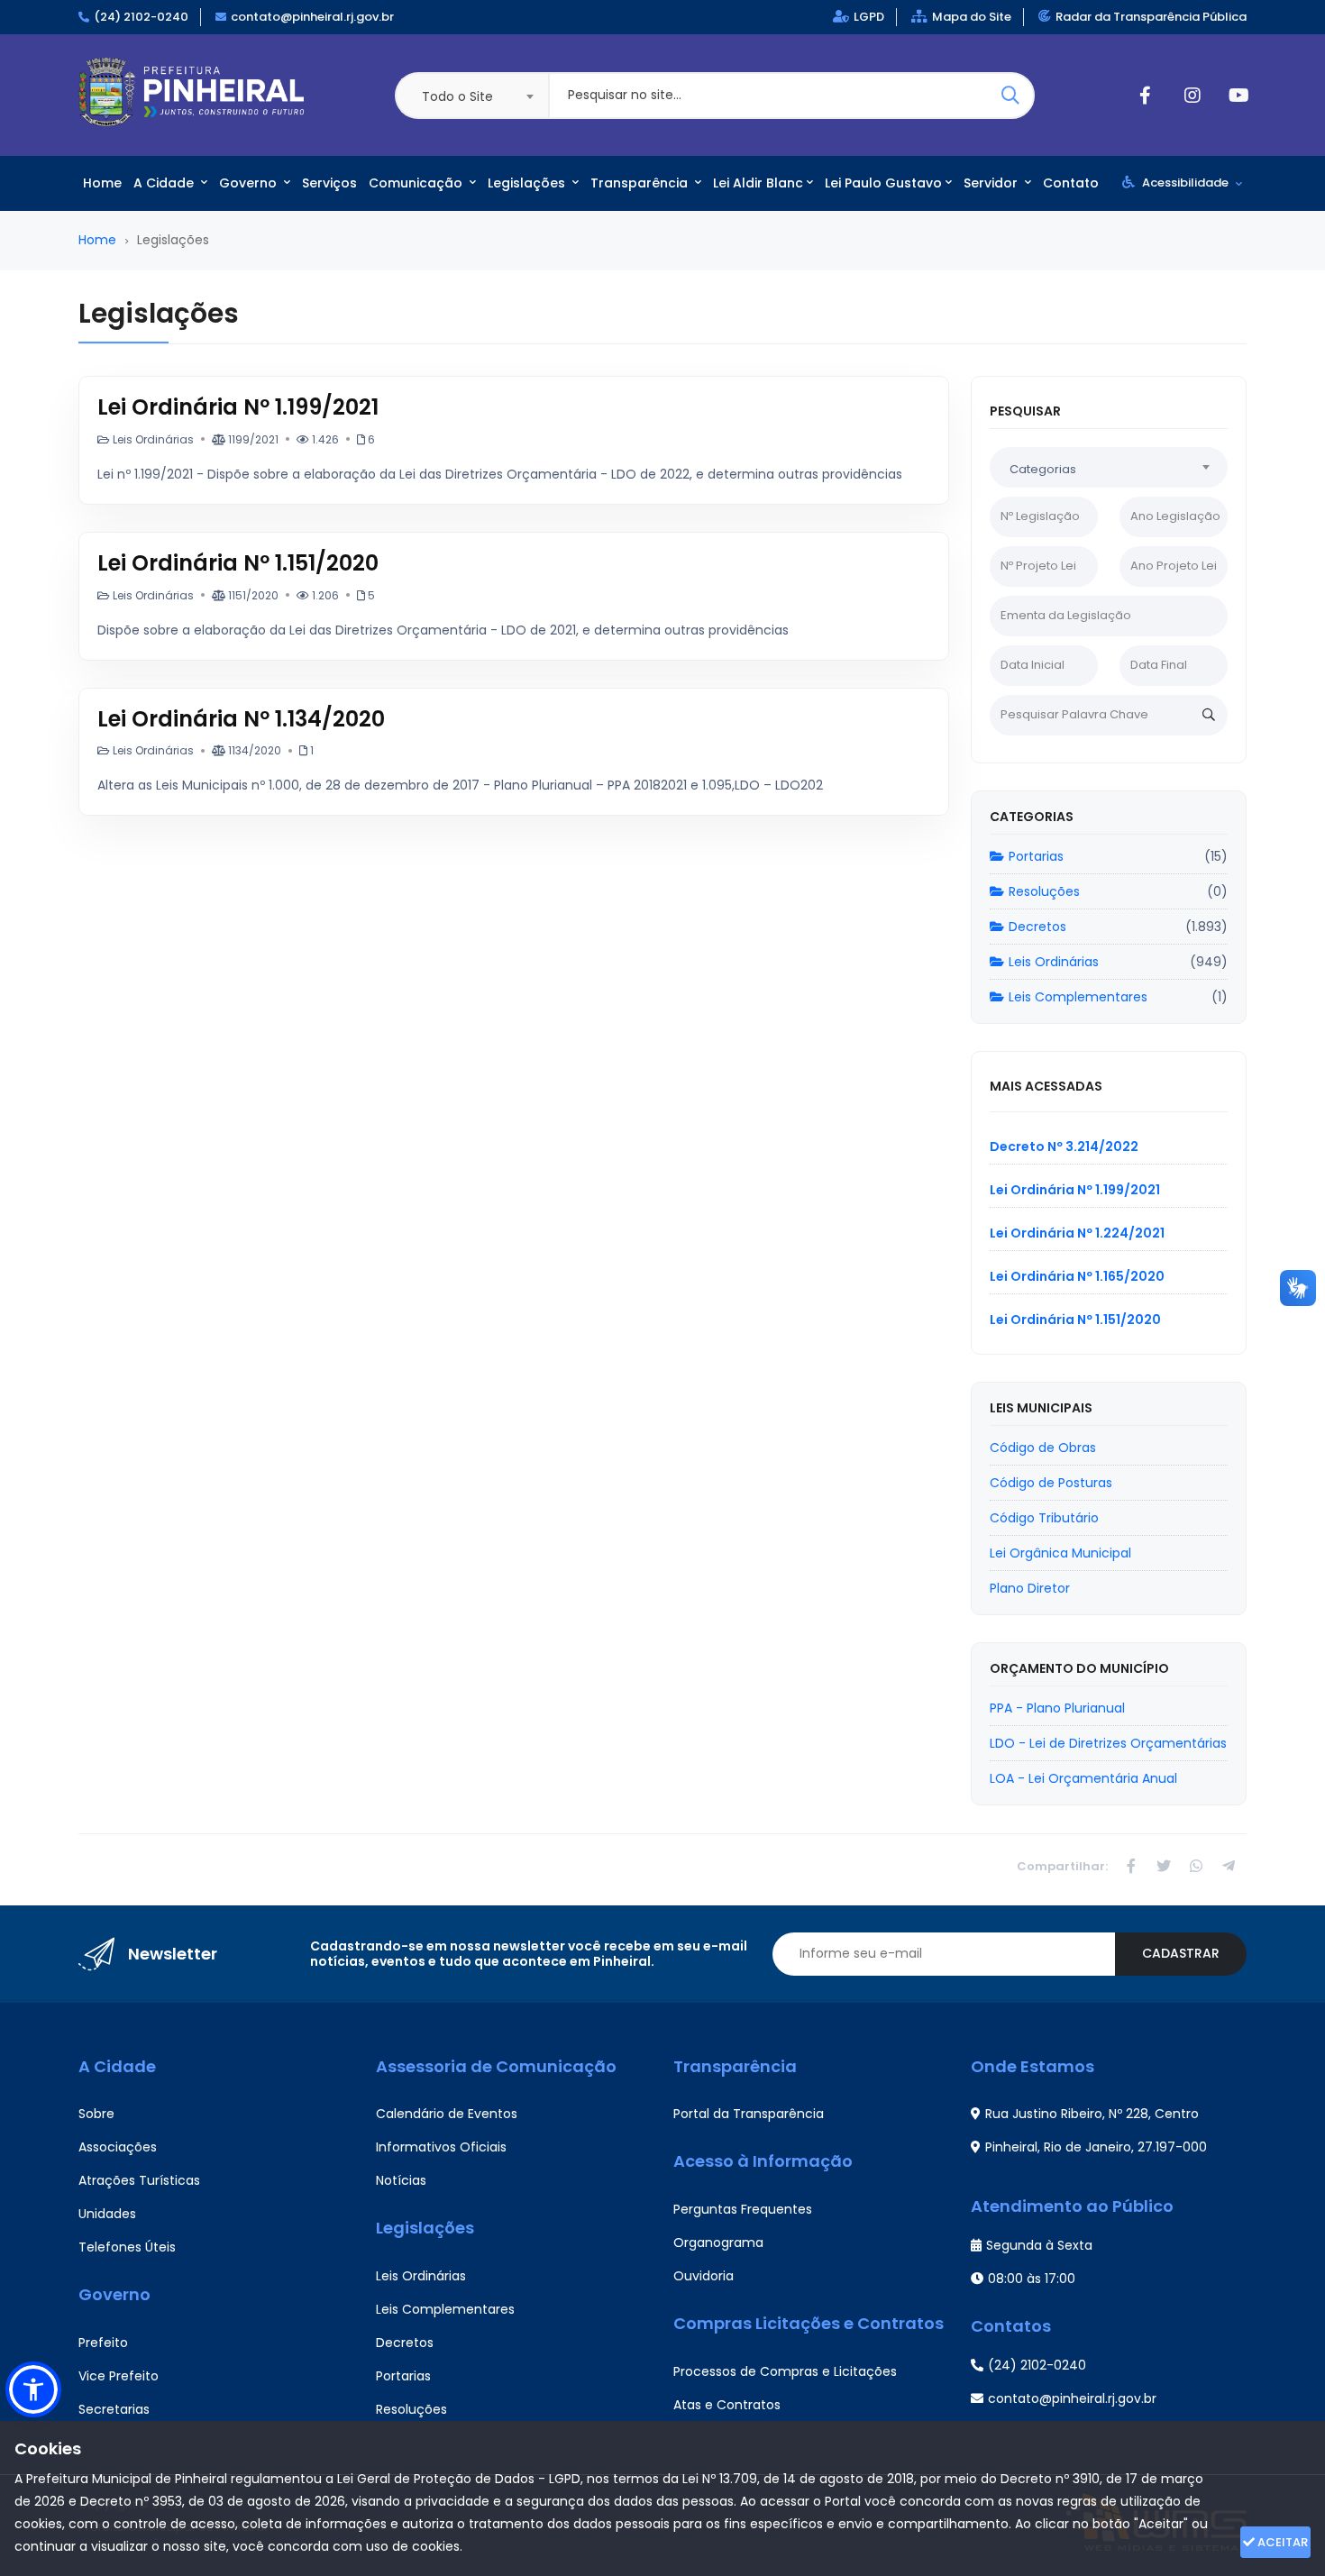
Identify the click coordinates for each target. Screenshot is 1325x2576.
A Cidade (165, 183)
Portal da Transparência (749, 2114)
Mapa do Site (972, 17)
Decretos (1037, 927)
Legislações (528, 183)
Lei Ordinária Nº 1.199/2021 (238, 407)
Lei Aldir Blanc (758, 183)
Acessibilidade (1185, 183)
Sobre (96, 2114)
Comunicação (417, 183)
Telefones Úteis (127, 2247)
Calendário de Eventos (447, 2114)
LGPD (869, 17)
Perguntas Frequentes (743, 2209)
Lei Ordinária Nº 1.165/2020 (1077, 1276)
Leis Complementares (1078, 997)
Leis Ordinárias (1054, 962)
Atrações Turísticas (139, 2180)
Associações (118, 2147)
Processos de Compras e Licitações (785, 2371)
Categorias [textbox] (1043, 469)
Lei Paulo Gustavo (883, 183)
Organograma (718, 2243)
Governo (250, 183)
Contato (1071, 183)
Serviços (329, 183)
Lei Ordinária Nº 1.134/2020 (241, 719)
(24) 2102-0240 (141, 17)
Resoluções (1044, 891)
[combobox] (471, 96)
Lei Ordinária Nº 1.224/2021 (1077, 1233)
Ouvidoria (704, 2276)
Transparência (641, 183)
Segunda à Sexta (1039, 2245)
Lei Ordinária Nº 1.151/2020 (238, 563)
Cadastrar (1181, 1953)
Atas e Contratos (727, 2405)
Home (102, 183)
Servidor (992, 183)
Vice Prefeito (119, 2376)
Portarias (1036, 856)
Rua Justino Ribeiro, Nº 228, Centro (1092, 2114)
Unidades (107, 2214)
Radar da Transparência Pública (1151, 17)
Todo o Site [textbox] (457, 96)
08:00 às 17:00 (1032, 2279)
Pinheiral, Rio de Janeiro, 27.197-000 (1096, 2147)
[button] (33, 2389)
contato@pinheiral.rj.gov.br (312, 17)
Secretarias (114, 2409)
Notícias (401, 2180)
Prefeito (103, 2343)
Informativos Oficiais (441, 2147)
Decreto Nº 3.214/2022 (1064, 1146)
